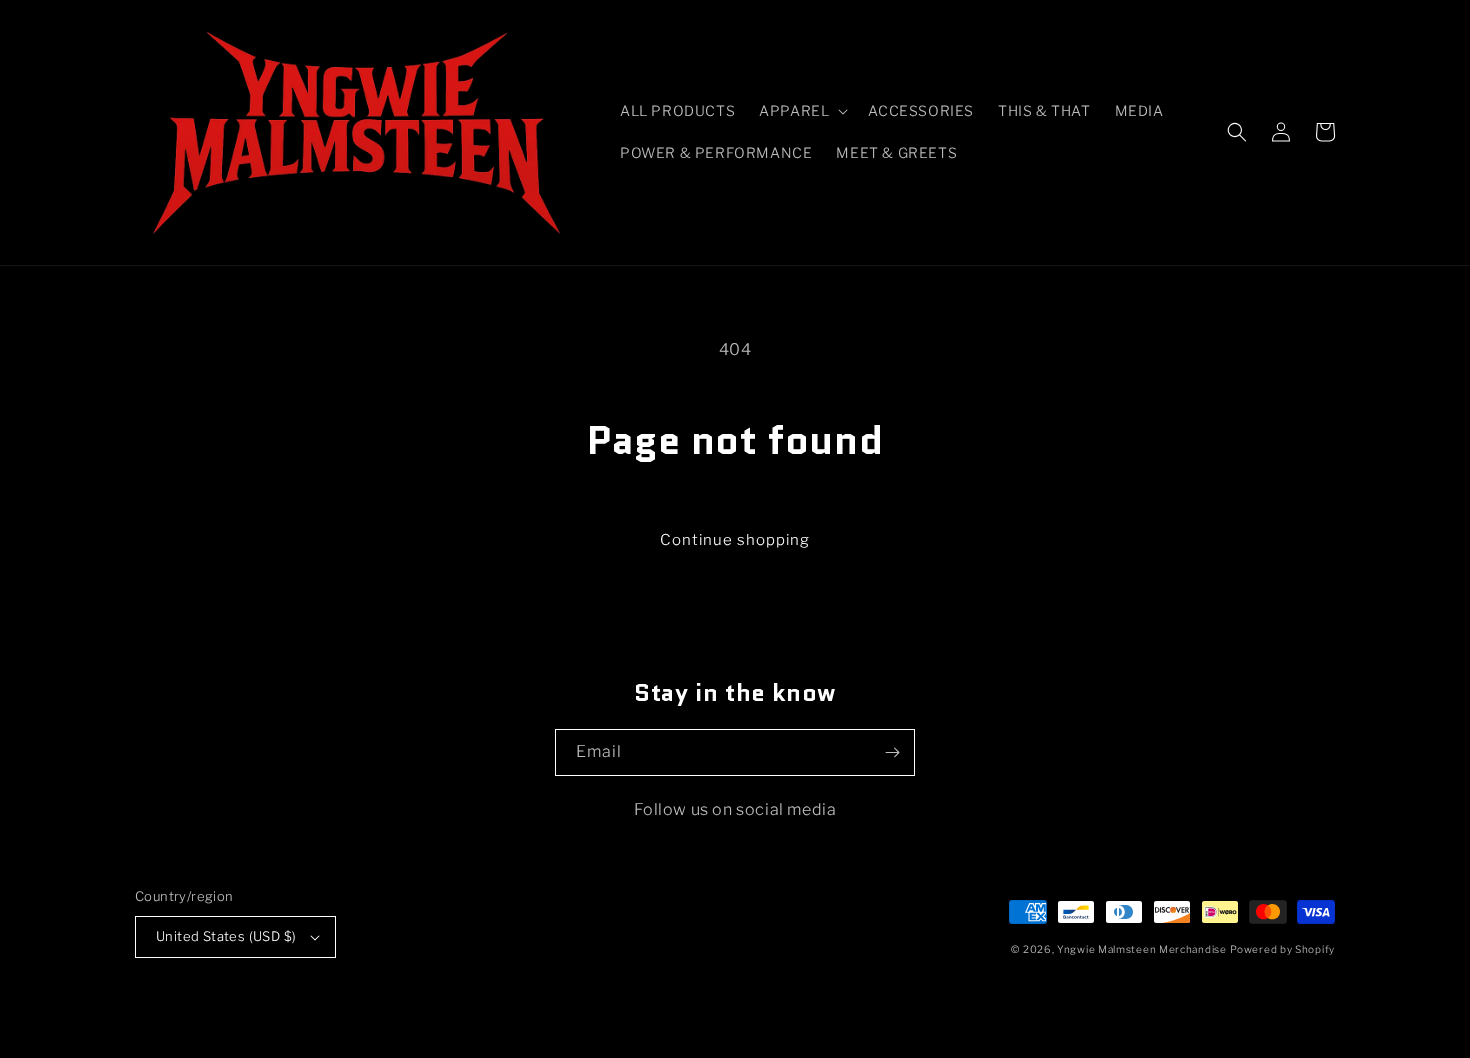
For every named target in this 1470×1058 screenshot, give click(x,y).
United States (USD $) (226, 936)
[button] (801, 111)
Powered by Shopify (1282, 949)
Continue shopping (735, 540)
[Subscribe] (892, 752)
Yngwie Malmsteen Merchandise (1142, 949)
